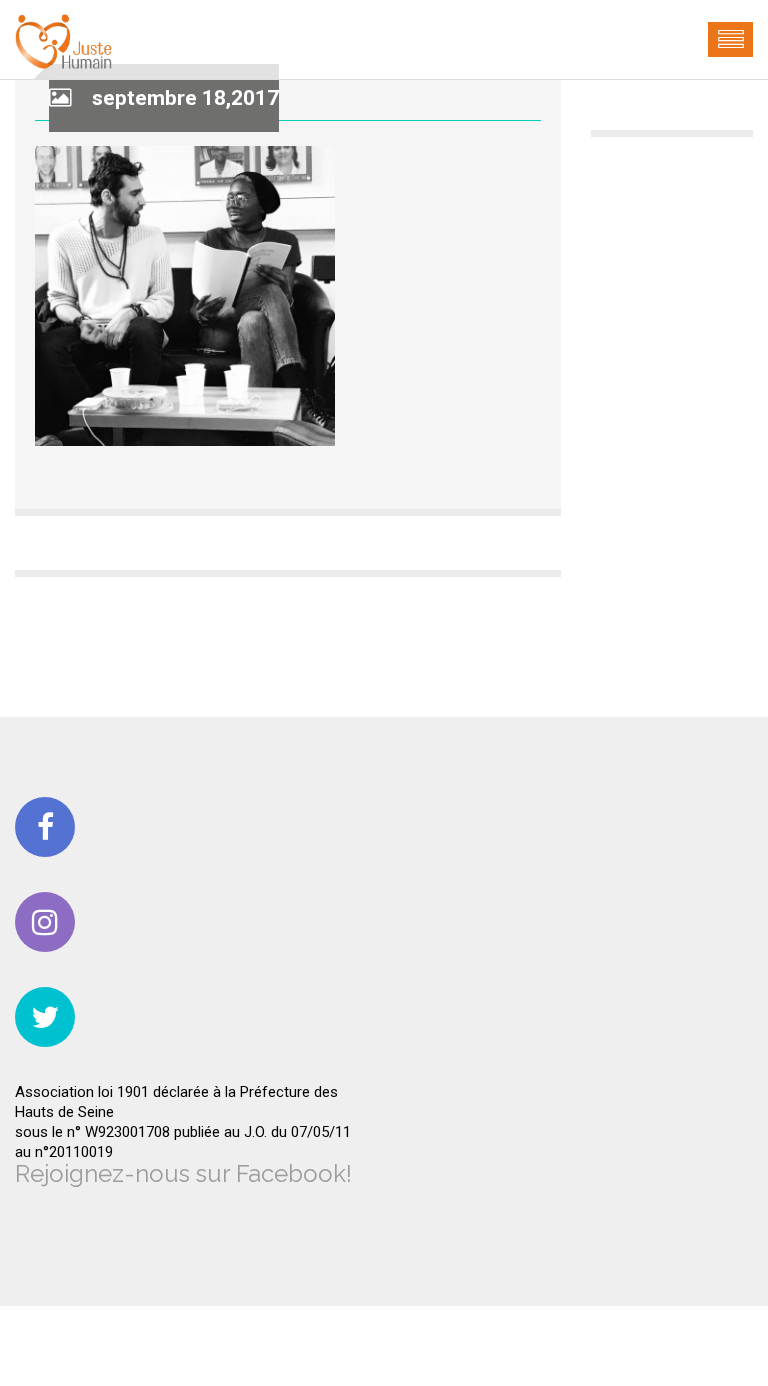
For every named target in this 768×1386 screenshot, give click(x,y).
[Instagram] (45, 922)
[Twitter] (45, 1017)
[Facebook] (45, 827)
